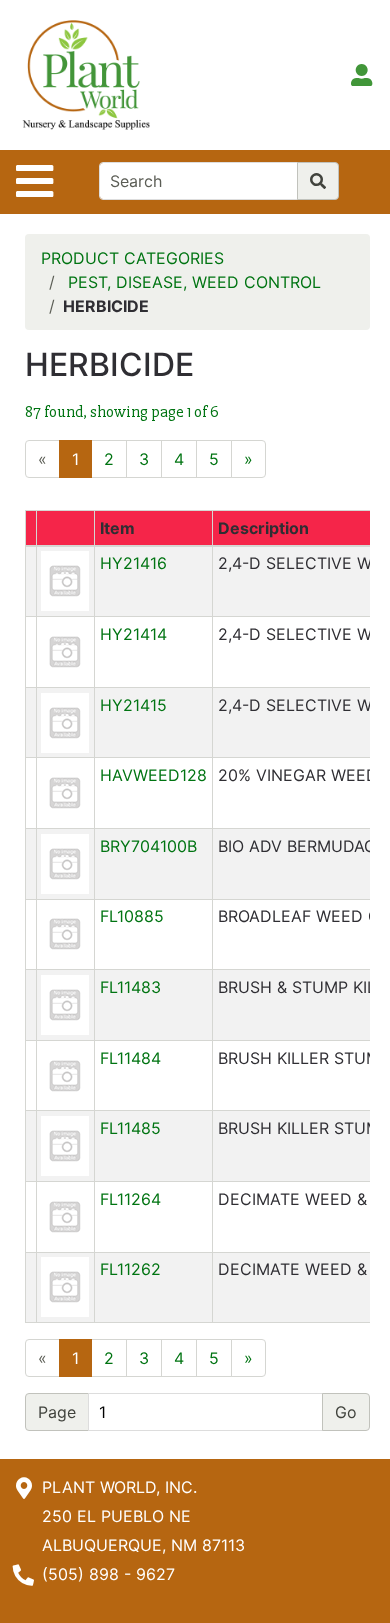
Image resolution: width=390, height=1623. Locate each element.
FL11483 (130, 987)
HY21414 (133, 634)
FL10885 (132, 916)
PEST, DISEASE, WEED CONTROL (194, 282)
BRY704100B (148, 846)
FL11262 (130, 1269)
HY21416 (133, 563)
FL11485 (130, 1128)
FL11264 (130, 1199)
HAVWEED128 (153, 775)
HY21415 (133, 705)
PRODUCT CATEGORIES (132, 258)
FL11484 (130, 1058)
